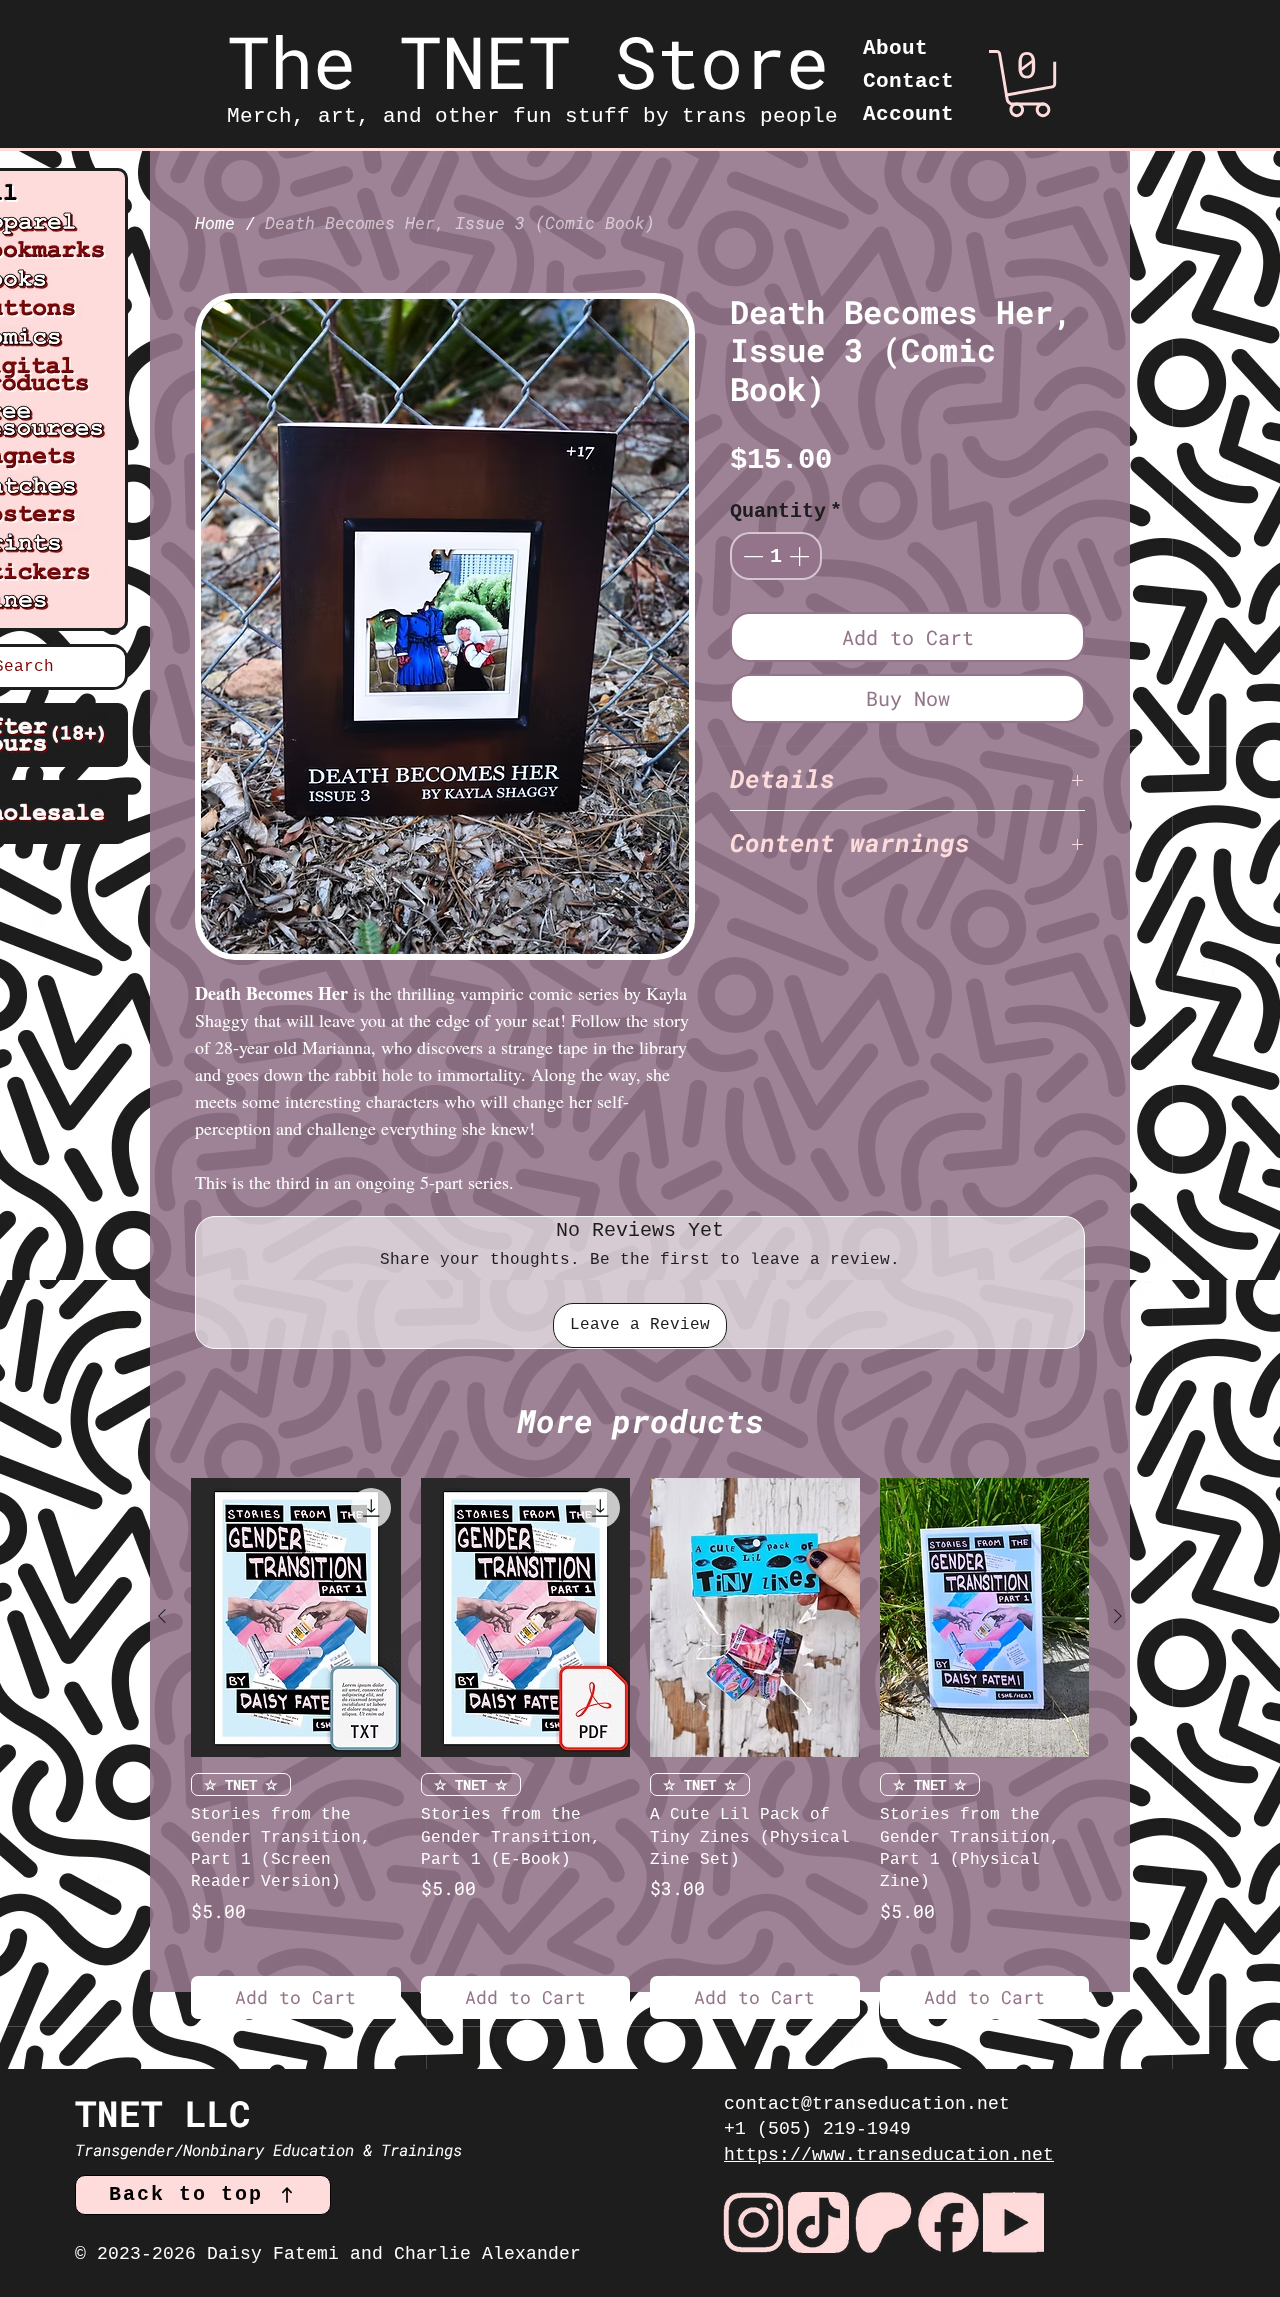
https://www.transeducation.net (889, 2155)
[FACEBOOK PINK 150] (948, 2222)
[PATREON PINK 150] (883, 2222)
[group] (640, 1748)
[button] (1029, 83)
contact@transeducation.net (867, 2104)
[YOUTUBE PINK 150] (1013, 2222)
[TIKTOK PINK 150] (818, 2222)
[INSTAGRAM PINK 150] (753, 2222)
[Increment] (801, 556)
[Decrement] (751, 556)
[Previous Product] (162, 1616)
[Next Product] (1118, 1616)
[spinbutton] (776, 556)
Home (215, 222)
